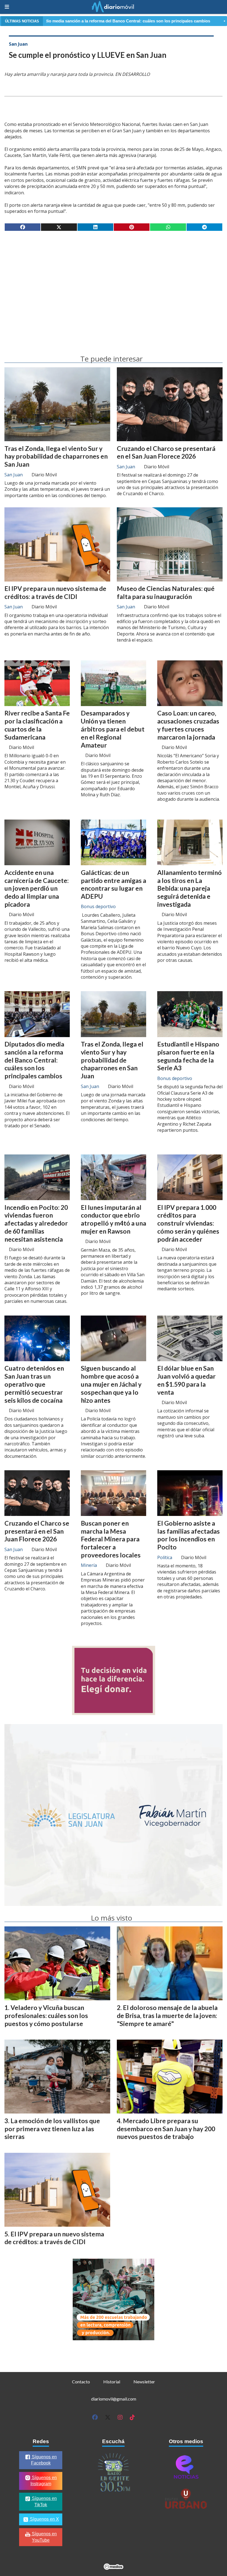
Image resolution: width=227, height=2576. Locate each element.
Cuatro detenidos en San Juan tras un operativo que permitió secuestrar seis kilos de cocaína (34, 1384)
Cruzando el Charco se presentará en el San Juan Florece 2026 (166, 452)
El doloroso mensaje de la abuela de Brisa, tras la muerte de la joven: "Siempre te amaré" (167, 2016)
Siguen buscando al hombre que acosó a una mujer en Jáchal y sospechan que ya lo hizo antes (111, 1384)
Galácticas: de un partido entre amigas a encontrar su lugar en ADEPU (114, 884)
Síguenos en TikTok (44, 2502)
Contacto (81, 2382)
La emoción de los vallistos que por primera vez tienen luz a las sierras (52, 2129)
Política (165, 1557)
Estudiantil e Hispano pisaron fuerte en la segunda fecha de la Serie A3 (188, 1056)
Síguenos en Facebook (44, 2460)
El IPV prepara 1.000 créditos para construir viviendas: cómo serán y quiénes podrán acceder (188, 1223)
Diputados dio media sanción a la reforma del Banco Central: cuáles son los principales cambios (34, 1060)
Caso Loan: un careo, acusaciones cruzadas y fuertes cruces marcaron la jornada (188, 725)
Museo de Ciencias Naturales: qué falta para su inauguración (166, 592)
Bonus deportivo (98, 906)
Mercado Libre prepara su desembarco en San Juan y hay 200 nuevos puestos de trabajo (166, 2129)
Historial (112, 2382)
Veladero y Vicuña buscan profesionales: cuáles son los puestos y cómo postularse (46, 2016)
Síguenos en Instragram (44, 2481)
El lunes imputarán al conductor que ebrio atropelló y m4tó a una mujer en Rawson (114, 1219)
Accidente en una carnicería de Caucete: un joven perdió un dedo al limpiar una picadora (37, 888)
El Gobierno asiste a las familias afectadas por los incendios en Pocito (189, 1535)
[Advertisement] (114, 279)
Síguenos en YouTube (44, 2537)
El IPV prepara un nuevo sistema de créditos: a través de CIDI (55, 592)
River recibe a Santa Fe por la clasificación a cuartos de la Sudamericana (37, 725)
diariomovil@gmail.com (114, 2399)
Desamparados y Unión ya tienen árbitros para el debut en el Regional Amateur (113, 729)
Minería (89, 1565)
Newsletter (144, 2382)
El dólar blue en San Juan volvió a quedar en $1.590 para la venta (186, 1380)
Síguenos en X (44, 2519)
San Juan (18, 44)
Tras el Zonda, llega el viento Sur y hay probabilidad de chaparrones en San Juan (56, 456)
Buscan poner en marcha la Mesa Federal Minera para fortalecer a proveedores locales (111, 1539)
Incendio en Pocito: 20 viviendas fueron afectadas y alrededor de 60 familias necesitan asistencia (36, 1223)
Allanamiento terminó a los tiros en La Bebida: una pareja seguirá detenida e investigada (189, 888)
